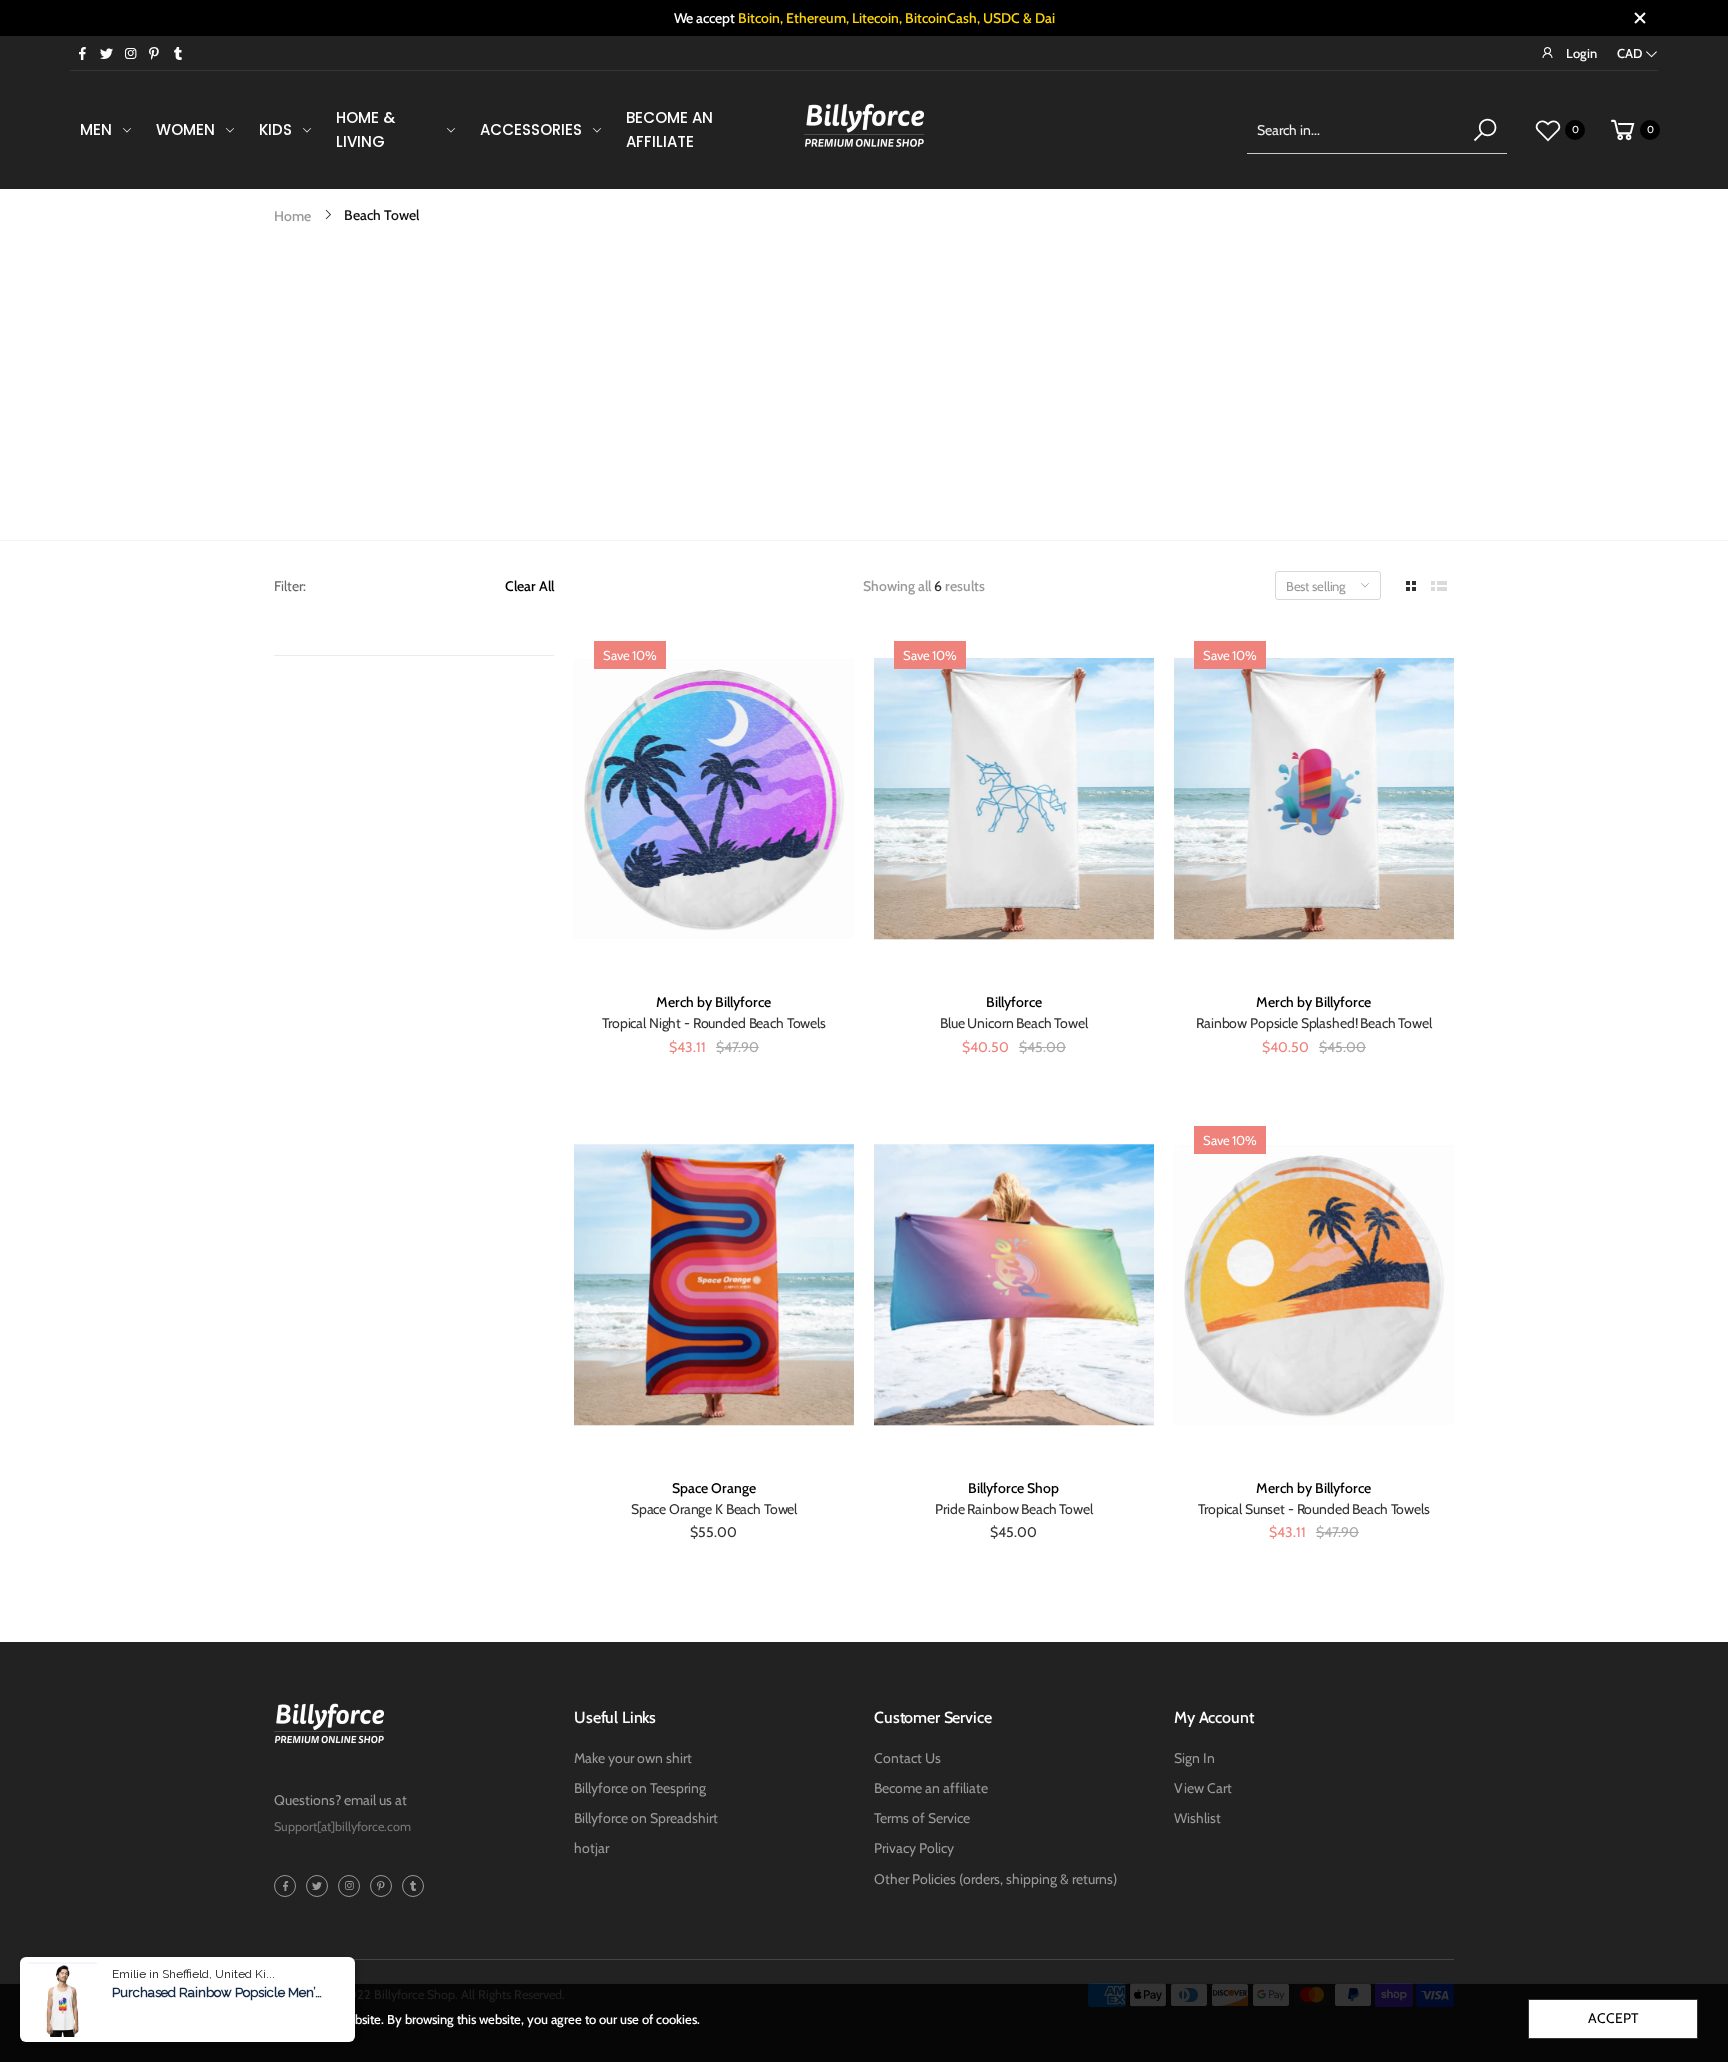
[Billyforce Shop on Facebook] (82, 53)
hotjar (591, 1848)
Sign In (1194, 1758)
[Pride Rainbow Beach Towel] (1014, 1284)
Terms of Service (922, 1818)
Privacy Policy (914, 1848)
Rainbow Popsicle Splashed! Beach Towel (1314, 1023)
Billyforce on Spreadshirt (646, 1818)
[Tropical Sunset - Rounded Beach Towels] (1314, 1284)
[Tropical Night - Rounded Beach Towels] (714, 799)
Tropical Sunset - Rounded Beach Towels (1314, 1509)
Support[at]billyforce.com (342, 1826)
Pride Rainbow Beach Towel (1014, 1509)
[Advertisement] (864, 390)
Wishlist (1197, 1818)
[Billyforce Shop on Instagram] (130, 53)
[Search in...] (1485, 130)
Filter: (290, 586)
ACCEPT (1612, 2018)
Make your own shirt (633, 1758)
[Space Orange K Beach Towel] (714, 1284)
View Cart (1203, 1788)
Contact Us (907, 1758)
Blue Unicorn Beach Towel (1014, 1023)
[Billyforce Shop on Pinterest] (154, 53)
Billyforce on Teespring (640, 1788)
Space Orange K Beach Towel (714, 1509)
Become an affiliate (931, 1788)
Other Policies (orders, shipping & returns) (995, 1879)
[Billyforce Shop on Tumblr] (178, 53)
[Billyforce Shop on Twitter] (106, 53)
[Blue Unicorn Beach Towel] (1014, 799)
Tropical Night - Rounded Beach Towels (714, 1023)
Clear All (529, 586)
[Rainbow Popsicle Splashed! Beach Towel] (1314, 799)
